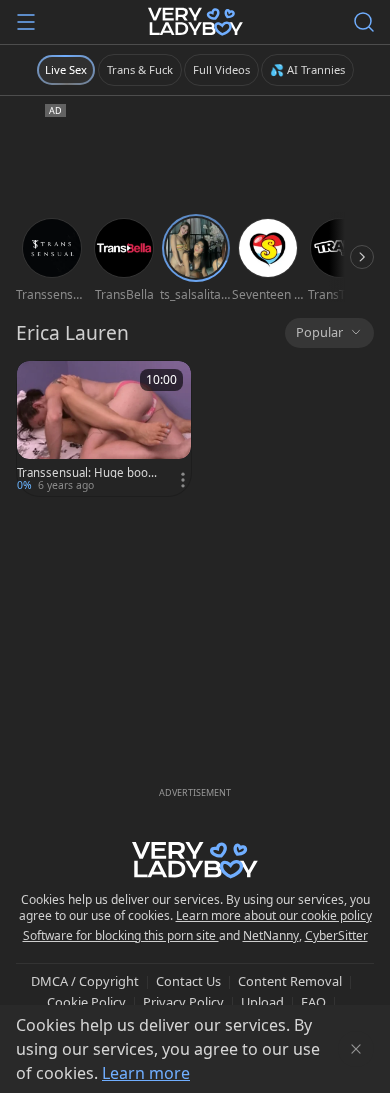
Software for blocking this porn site (121, 935)
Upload (262, 1002)
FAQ (313, 1002)
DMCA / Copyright (85, 981)
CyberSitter (336, 935)
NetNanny (271, 935)
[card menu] (183, 480)
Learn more (146, 1073)
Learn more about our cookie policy (274, 915)
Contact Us (188, 981)
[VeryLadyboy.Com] (195, 22)
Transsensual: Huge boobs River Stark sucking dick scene (89, 473)
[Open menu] (26, 22)
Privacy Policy (183, 1002)
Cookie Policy (86, 1002)
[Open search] (364, 22)
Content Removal (290, 981)
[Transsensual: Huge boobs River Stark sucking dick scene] (104, 428)
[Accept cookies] (356, 1049)
